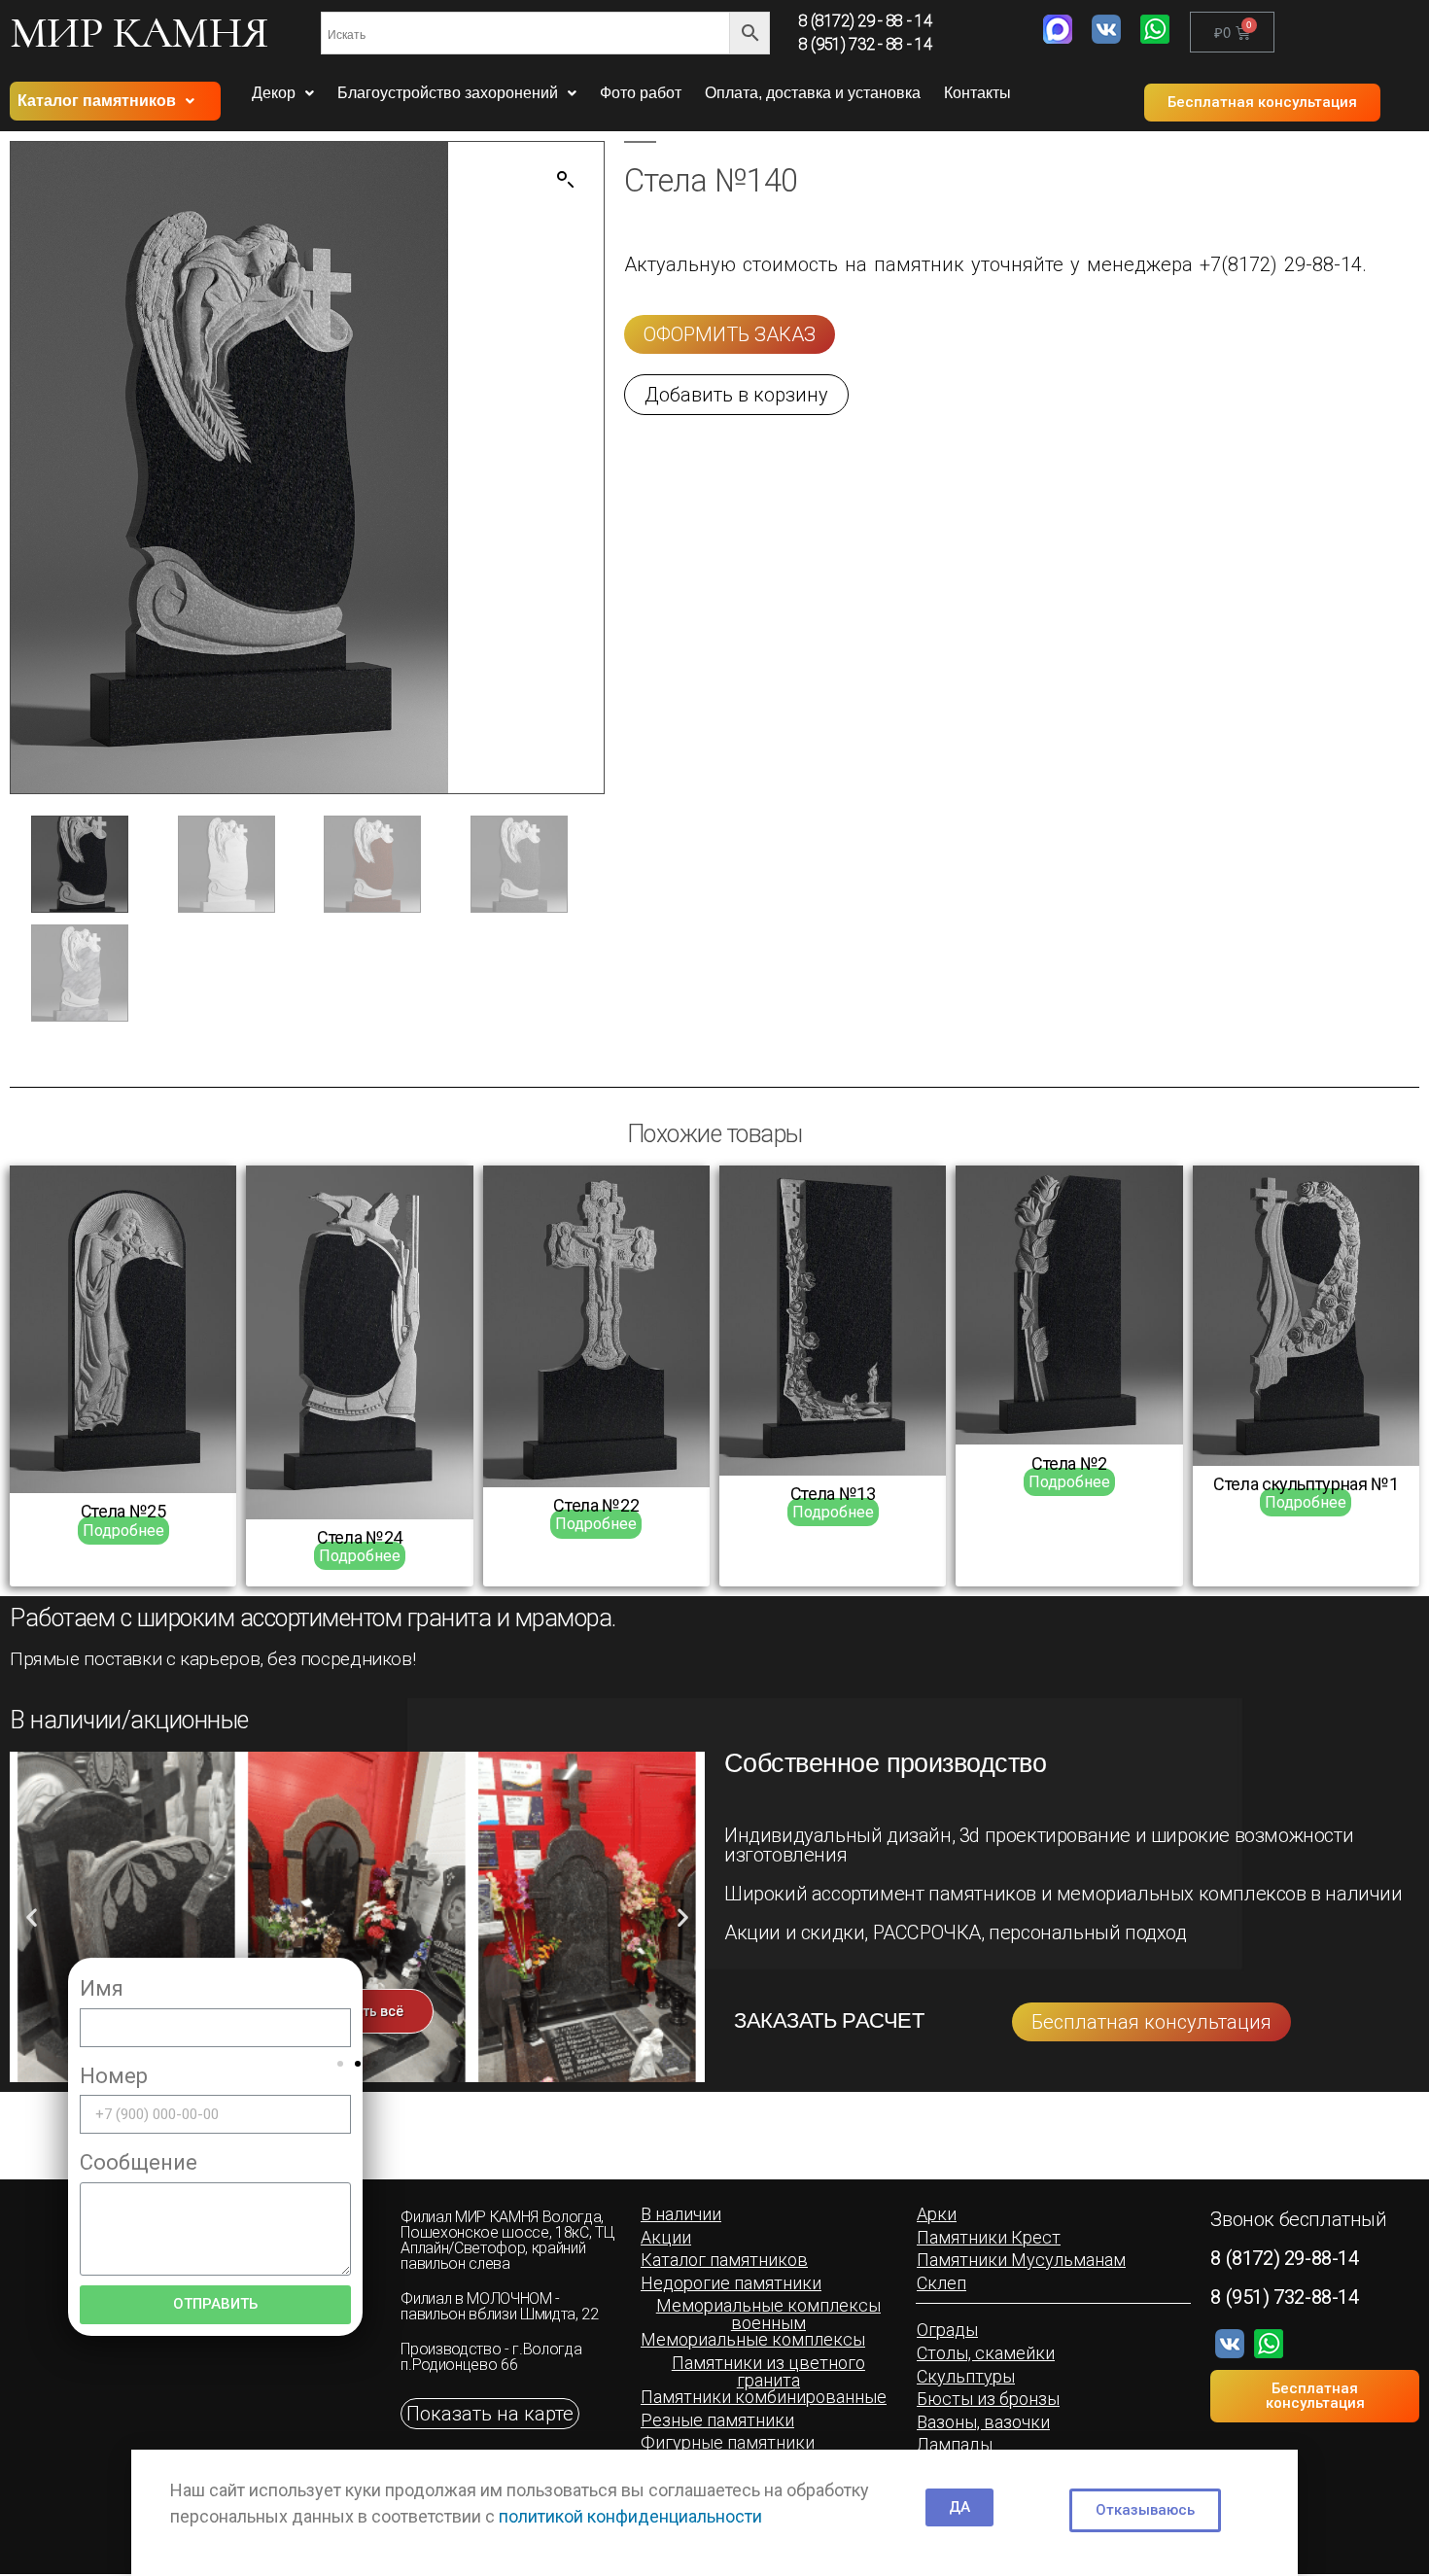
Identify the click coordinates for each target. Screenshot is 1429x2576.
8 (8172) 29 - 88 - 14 (865, 21)
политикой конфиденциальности (630, 2516)
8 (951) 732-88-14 (1284, 2297)
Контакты (977, 93)
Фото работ (641, 93)
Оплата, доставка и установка (813, 93)
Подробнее (123, 1531)
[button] (1262, 103)
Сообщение (139, 2162)
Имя (102, 1988)
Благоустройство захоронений (448, 93)
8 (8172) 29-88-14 (1284, 2258)
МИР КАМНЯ (139, 32)
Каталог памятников (97, 101)
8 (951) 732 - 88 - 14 (865, 44)
